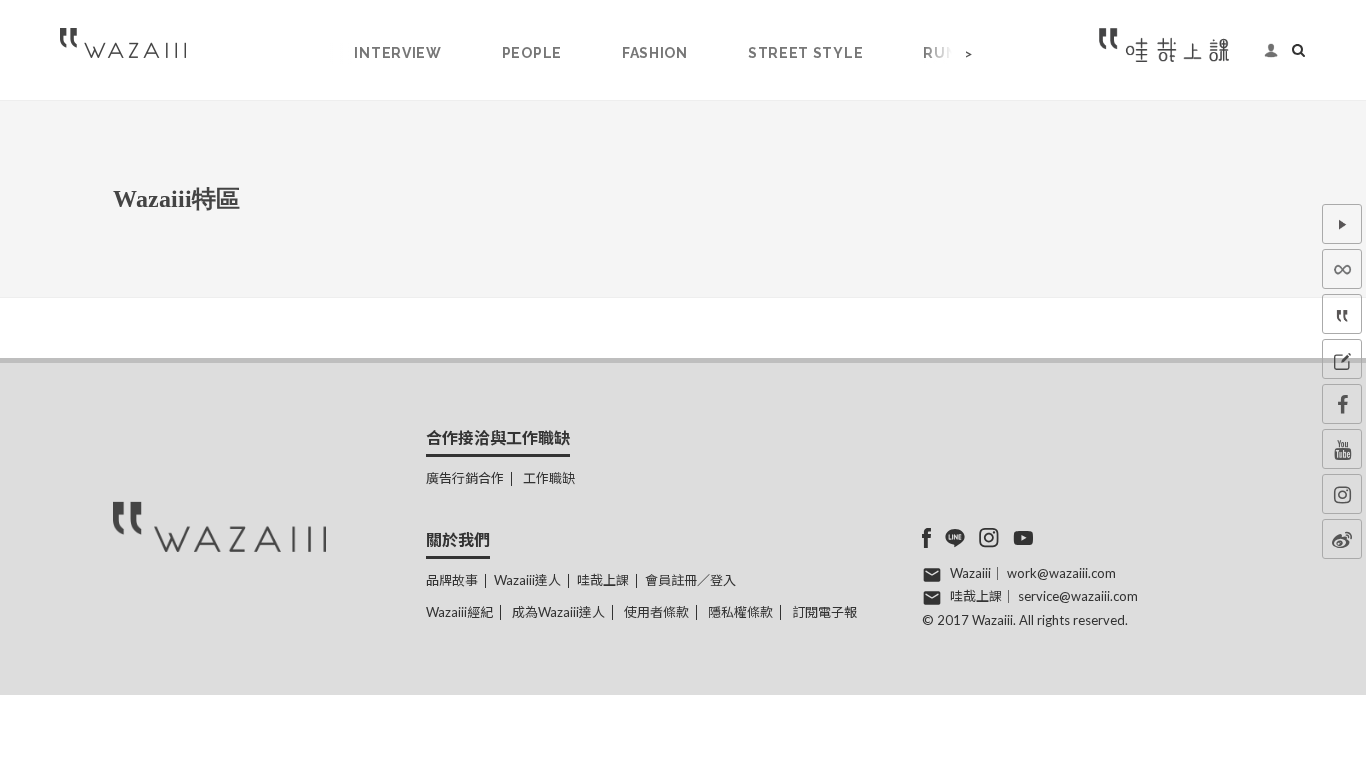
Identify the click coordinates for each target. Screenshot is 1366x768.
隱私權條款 (740, 612)
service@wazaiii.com (1078, 596)
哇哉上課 (603, 580)
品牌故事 (452, 580)
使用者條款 (656, 612)
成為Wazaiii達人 (558, 612)
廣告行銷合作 (465, 478)
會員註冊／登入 (690, 580)
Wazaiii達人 (527, 580)
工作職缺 (549, 478)
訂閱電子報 (824, 612)
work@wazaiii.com (1061, 573)
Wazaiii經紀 (459, 612)
